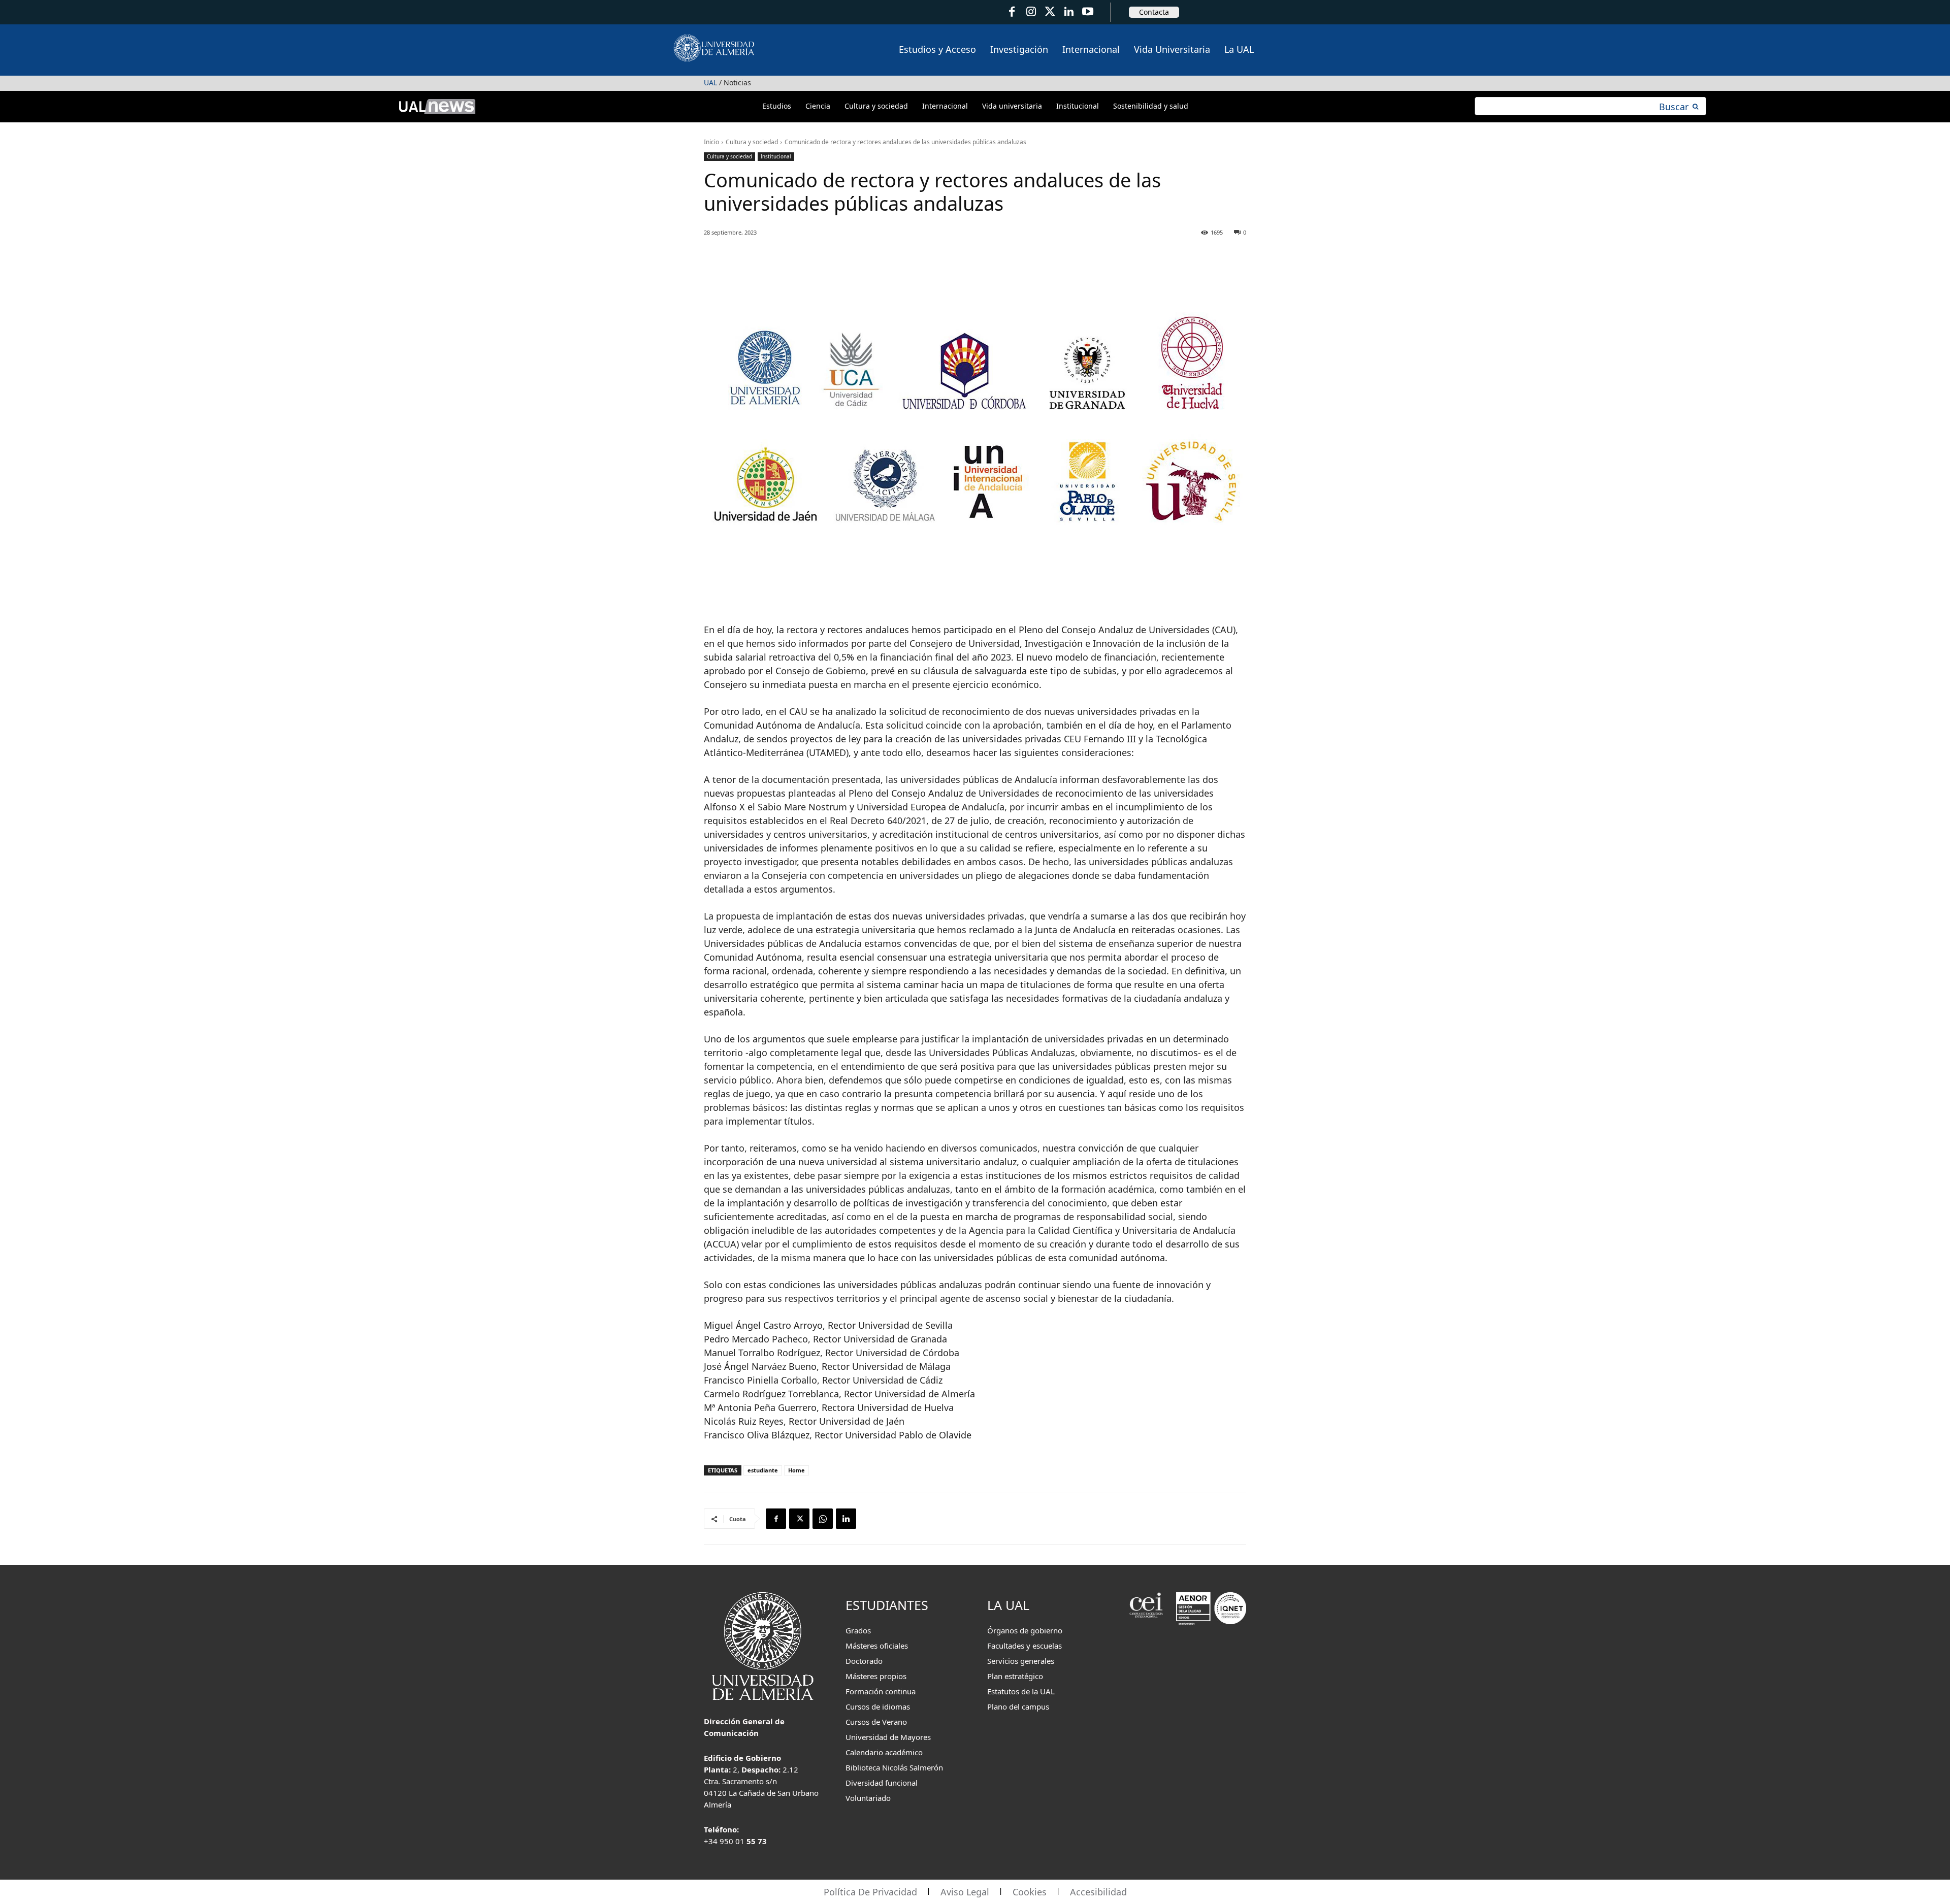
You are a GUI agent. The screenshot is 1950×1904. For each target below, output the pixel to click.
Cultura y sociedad (752, 142)
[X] (799, 1519)
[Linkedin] (846, 1519)
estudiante (763, 1470)
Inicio (711, 142)
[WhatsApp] (823, 1519)
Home (797, 1470)
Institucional (776, 156)
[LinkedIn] (1069, 12)
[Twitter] (1050, 12)
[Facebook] (1012, 12)
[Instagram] (1031, 12)
